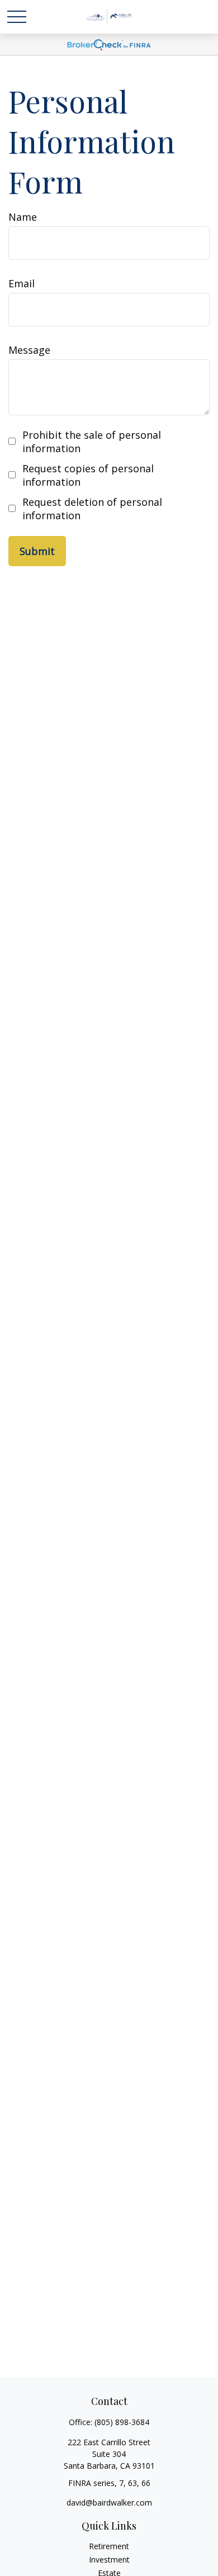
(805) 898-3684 (122, 2422)
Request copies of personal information (88, 475)
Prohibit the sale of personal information (92, 442)
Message (29, 350)
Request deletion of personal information (92, 509)
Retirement (109, 2546)
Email (22, 283)
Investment (109, 2560)
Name (23, 217)
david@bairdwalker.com (109, 2503)
